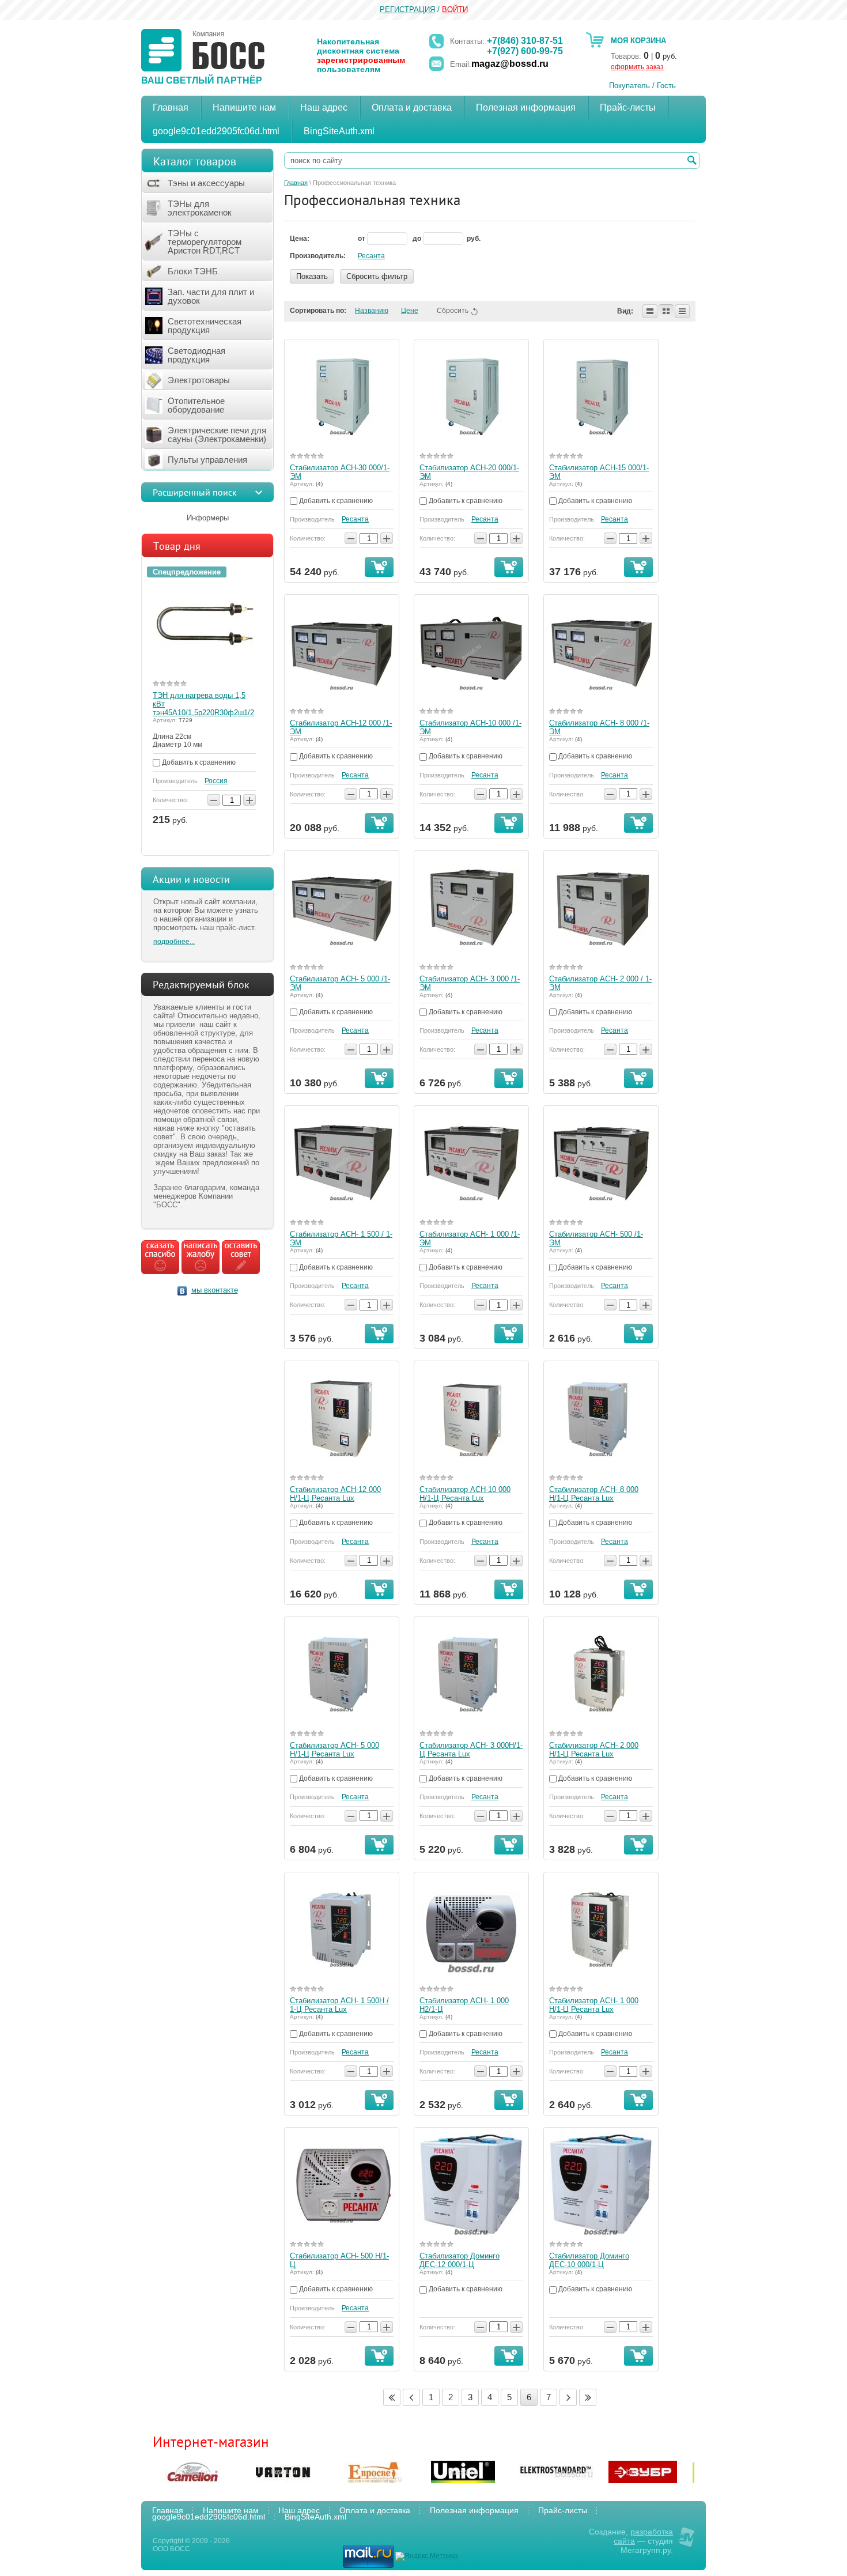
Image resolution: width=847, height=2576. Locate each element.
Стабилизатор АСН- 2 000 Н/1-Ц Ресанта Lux (594, 1750)
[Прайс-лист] (682, 311)
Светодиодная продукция (196, 355)
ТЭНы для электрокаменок (200, 208)
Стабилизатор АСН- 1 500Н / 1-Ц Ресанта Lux (339, 2005)
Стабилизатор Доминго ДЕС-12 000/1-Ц (460, 2260)
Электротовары (199, 380)
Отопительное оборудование (196, 405)
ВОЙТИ (455, 10)
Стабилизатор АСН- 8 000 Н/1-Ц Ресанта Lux (594, 1494)
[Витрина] (666, 311)
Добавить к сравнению (198, 762)
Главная (296, 183)
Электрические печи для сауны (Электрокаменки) (217, 435)
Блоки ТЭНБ (193, 271)
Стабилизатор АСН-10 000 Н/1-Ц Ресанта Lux (465, 1494)
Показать (312, 276)
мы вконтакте (215, 1290)
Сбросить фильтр (377, 276)
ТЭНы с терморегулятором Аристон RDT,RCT (205, 242)
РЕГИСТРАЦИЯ (407, 10)
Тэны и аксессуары (206, 183)
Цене (410, 311)
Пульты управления (207, 460)
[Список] (650, 311)
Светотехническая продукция (205, 326)
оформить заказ (637, 67)
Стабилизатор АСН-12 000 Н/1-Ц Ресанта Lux (335, 1494)
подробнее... (174, 942)
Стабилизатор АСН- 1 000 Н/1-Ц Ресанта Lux (594, 2005)
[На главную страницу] (203, 50)
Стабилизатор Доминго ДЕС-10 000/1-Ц (589, 2260)
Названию (372, 311)
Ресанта (371, 256)
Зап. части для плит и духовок (211, 296)
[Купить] (379, 567)
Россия (216, 781)
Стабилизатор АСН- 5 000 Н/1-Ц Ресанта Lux (334, 1750)
